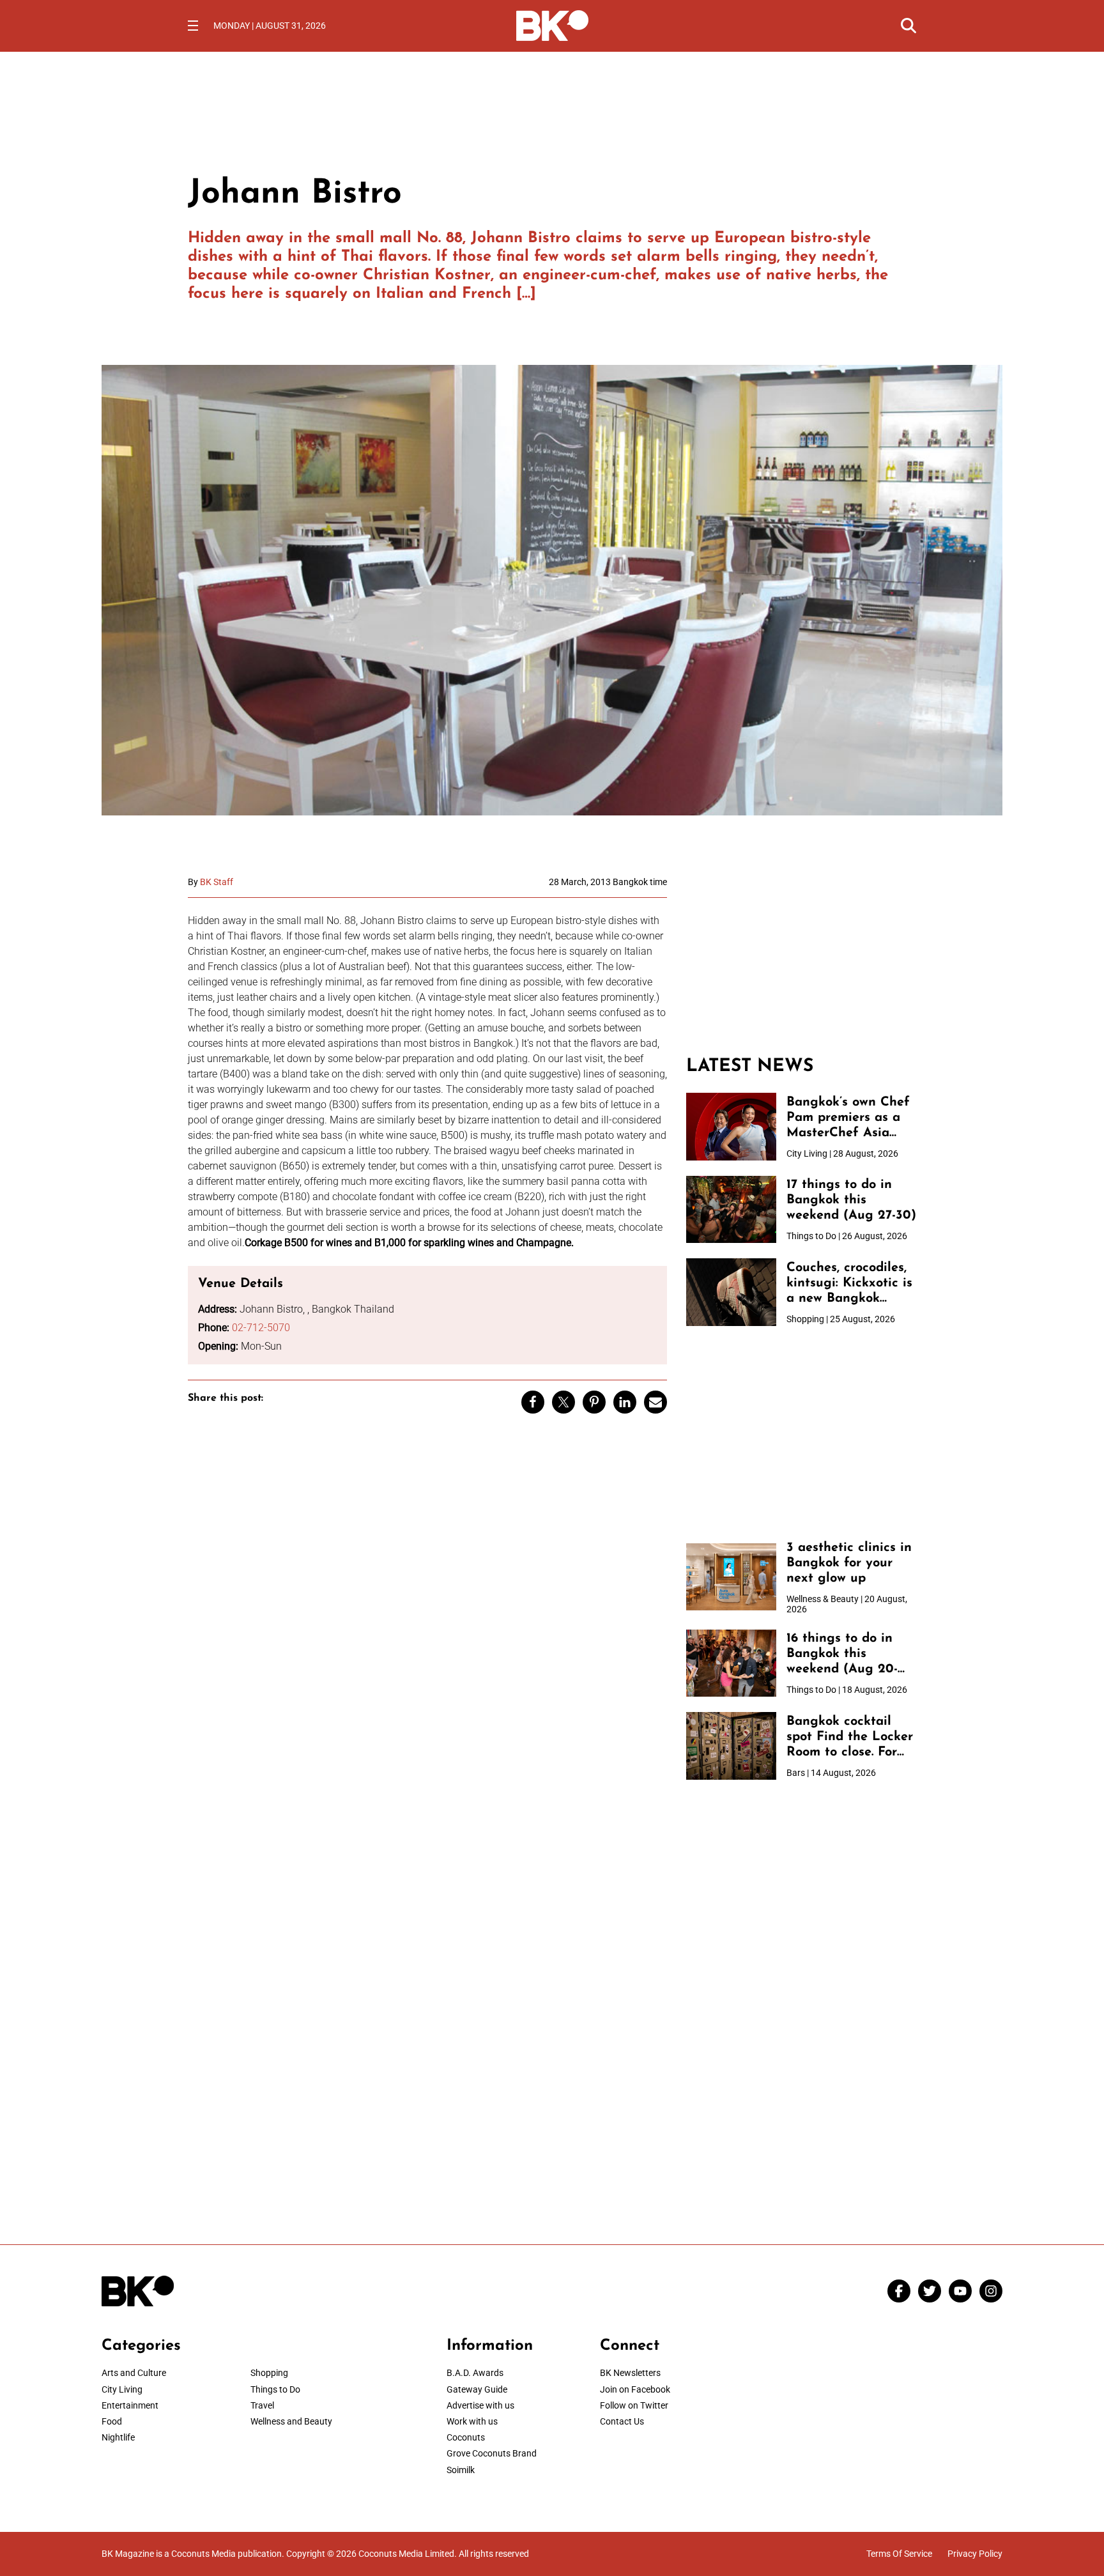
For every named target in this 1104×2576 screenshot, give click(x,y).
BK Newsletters (630, 2373)
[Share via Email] (655, 1402)
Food (112, 2421)
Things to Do (275, 2389)
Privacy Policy (975, 2554)
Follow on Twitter (634, 2405)
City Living (122, 2389)
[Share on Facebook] (533, 1402)
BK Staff (217, 882)
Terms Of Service (899, 2554)
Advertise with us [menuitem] (480, 2405)
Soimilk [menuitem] (461, 2470)
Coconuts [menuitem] (466, 2437)
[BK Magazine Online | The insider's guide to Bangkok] (552, 24)
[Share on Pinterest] (594, 1402)
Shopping (269, 2373)
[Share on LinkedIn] (625, 1402)
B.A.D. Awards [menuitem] (475, 2373)
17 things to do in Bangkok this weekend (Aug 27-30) (851, 1200)
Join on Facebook (635, 2389)
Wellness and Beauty (291, 2421)
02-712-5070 (261, 1328)
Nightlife (118, 2437)
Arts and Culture (134, 2373)
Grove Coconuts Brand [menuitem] (492, 2453)
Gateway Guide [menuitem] (477, 2389)
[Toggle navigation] (193, 26)
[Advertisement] (801, 957)
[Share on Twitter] (563, 1402)
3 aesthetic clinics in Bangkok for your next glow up (849, 1563)
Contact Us (622, 2421)
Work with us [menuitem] (472, 2421)
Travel (262, 2405)
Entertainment (130, 2405)
